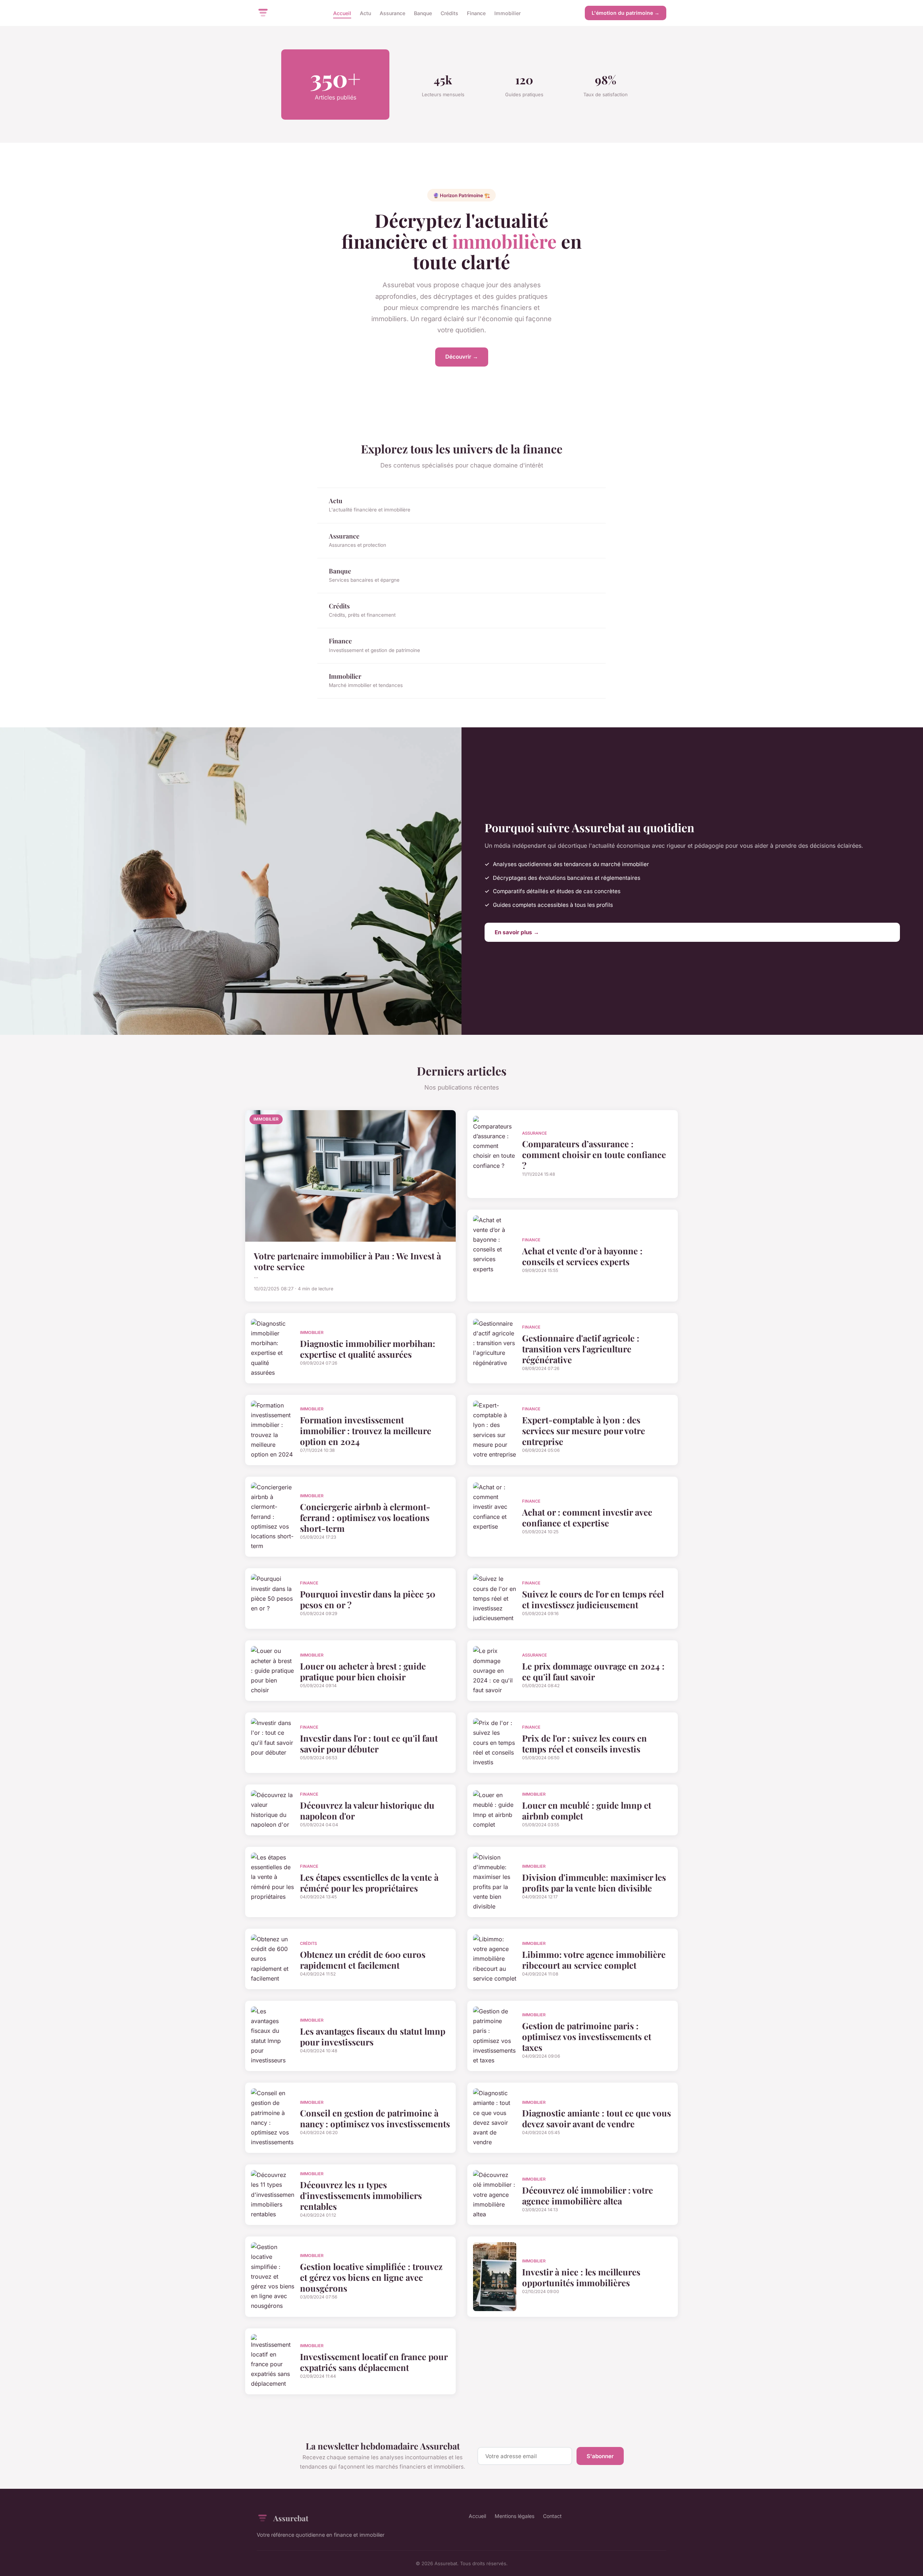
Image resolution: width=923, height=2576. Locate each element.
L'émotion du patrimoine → (626, 13)
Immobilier (507, 13)
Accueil (342, 13)
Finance (476, 13)
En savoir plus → (517, 932)
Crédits (449, 13)
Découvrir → (462, 357)
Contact (552, 2516)
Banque (423, 13)
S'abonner (600, 2456)
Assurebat (291, 2518)
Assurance (392, 13)
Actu (365, 13)
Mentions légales (515, 2516)
